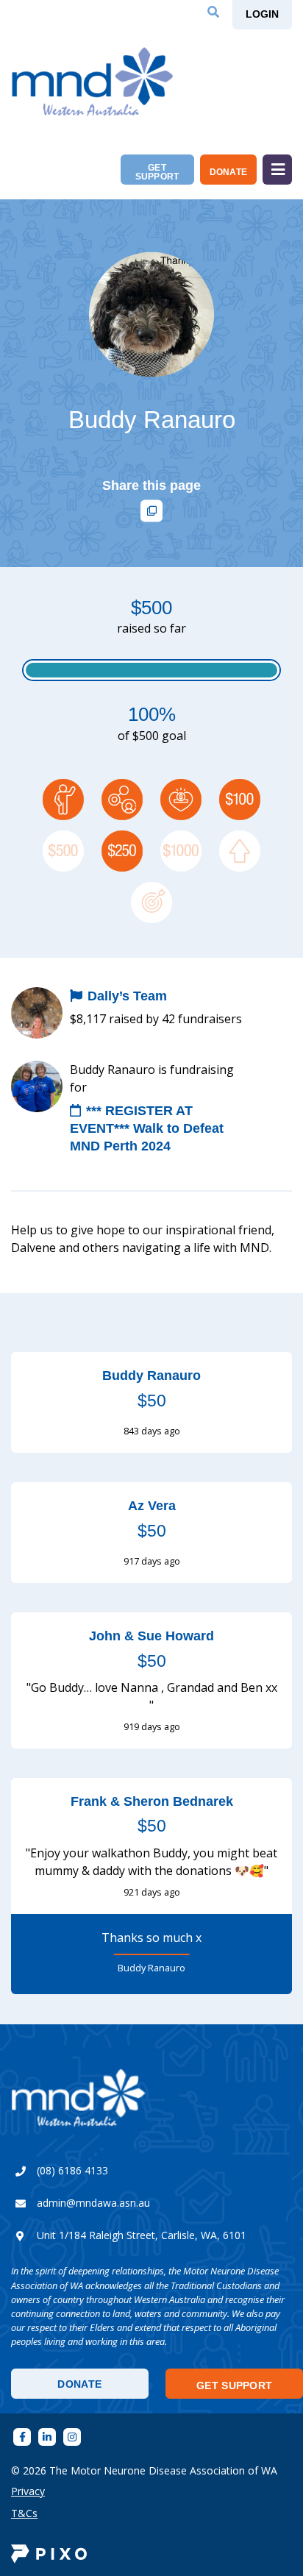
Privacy (28, 2491)
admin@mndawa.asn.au (93, 2203)
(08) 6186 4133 (72, 2170)
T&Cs (24, 2513)
